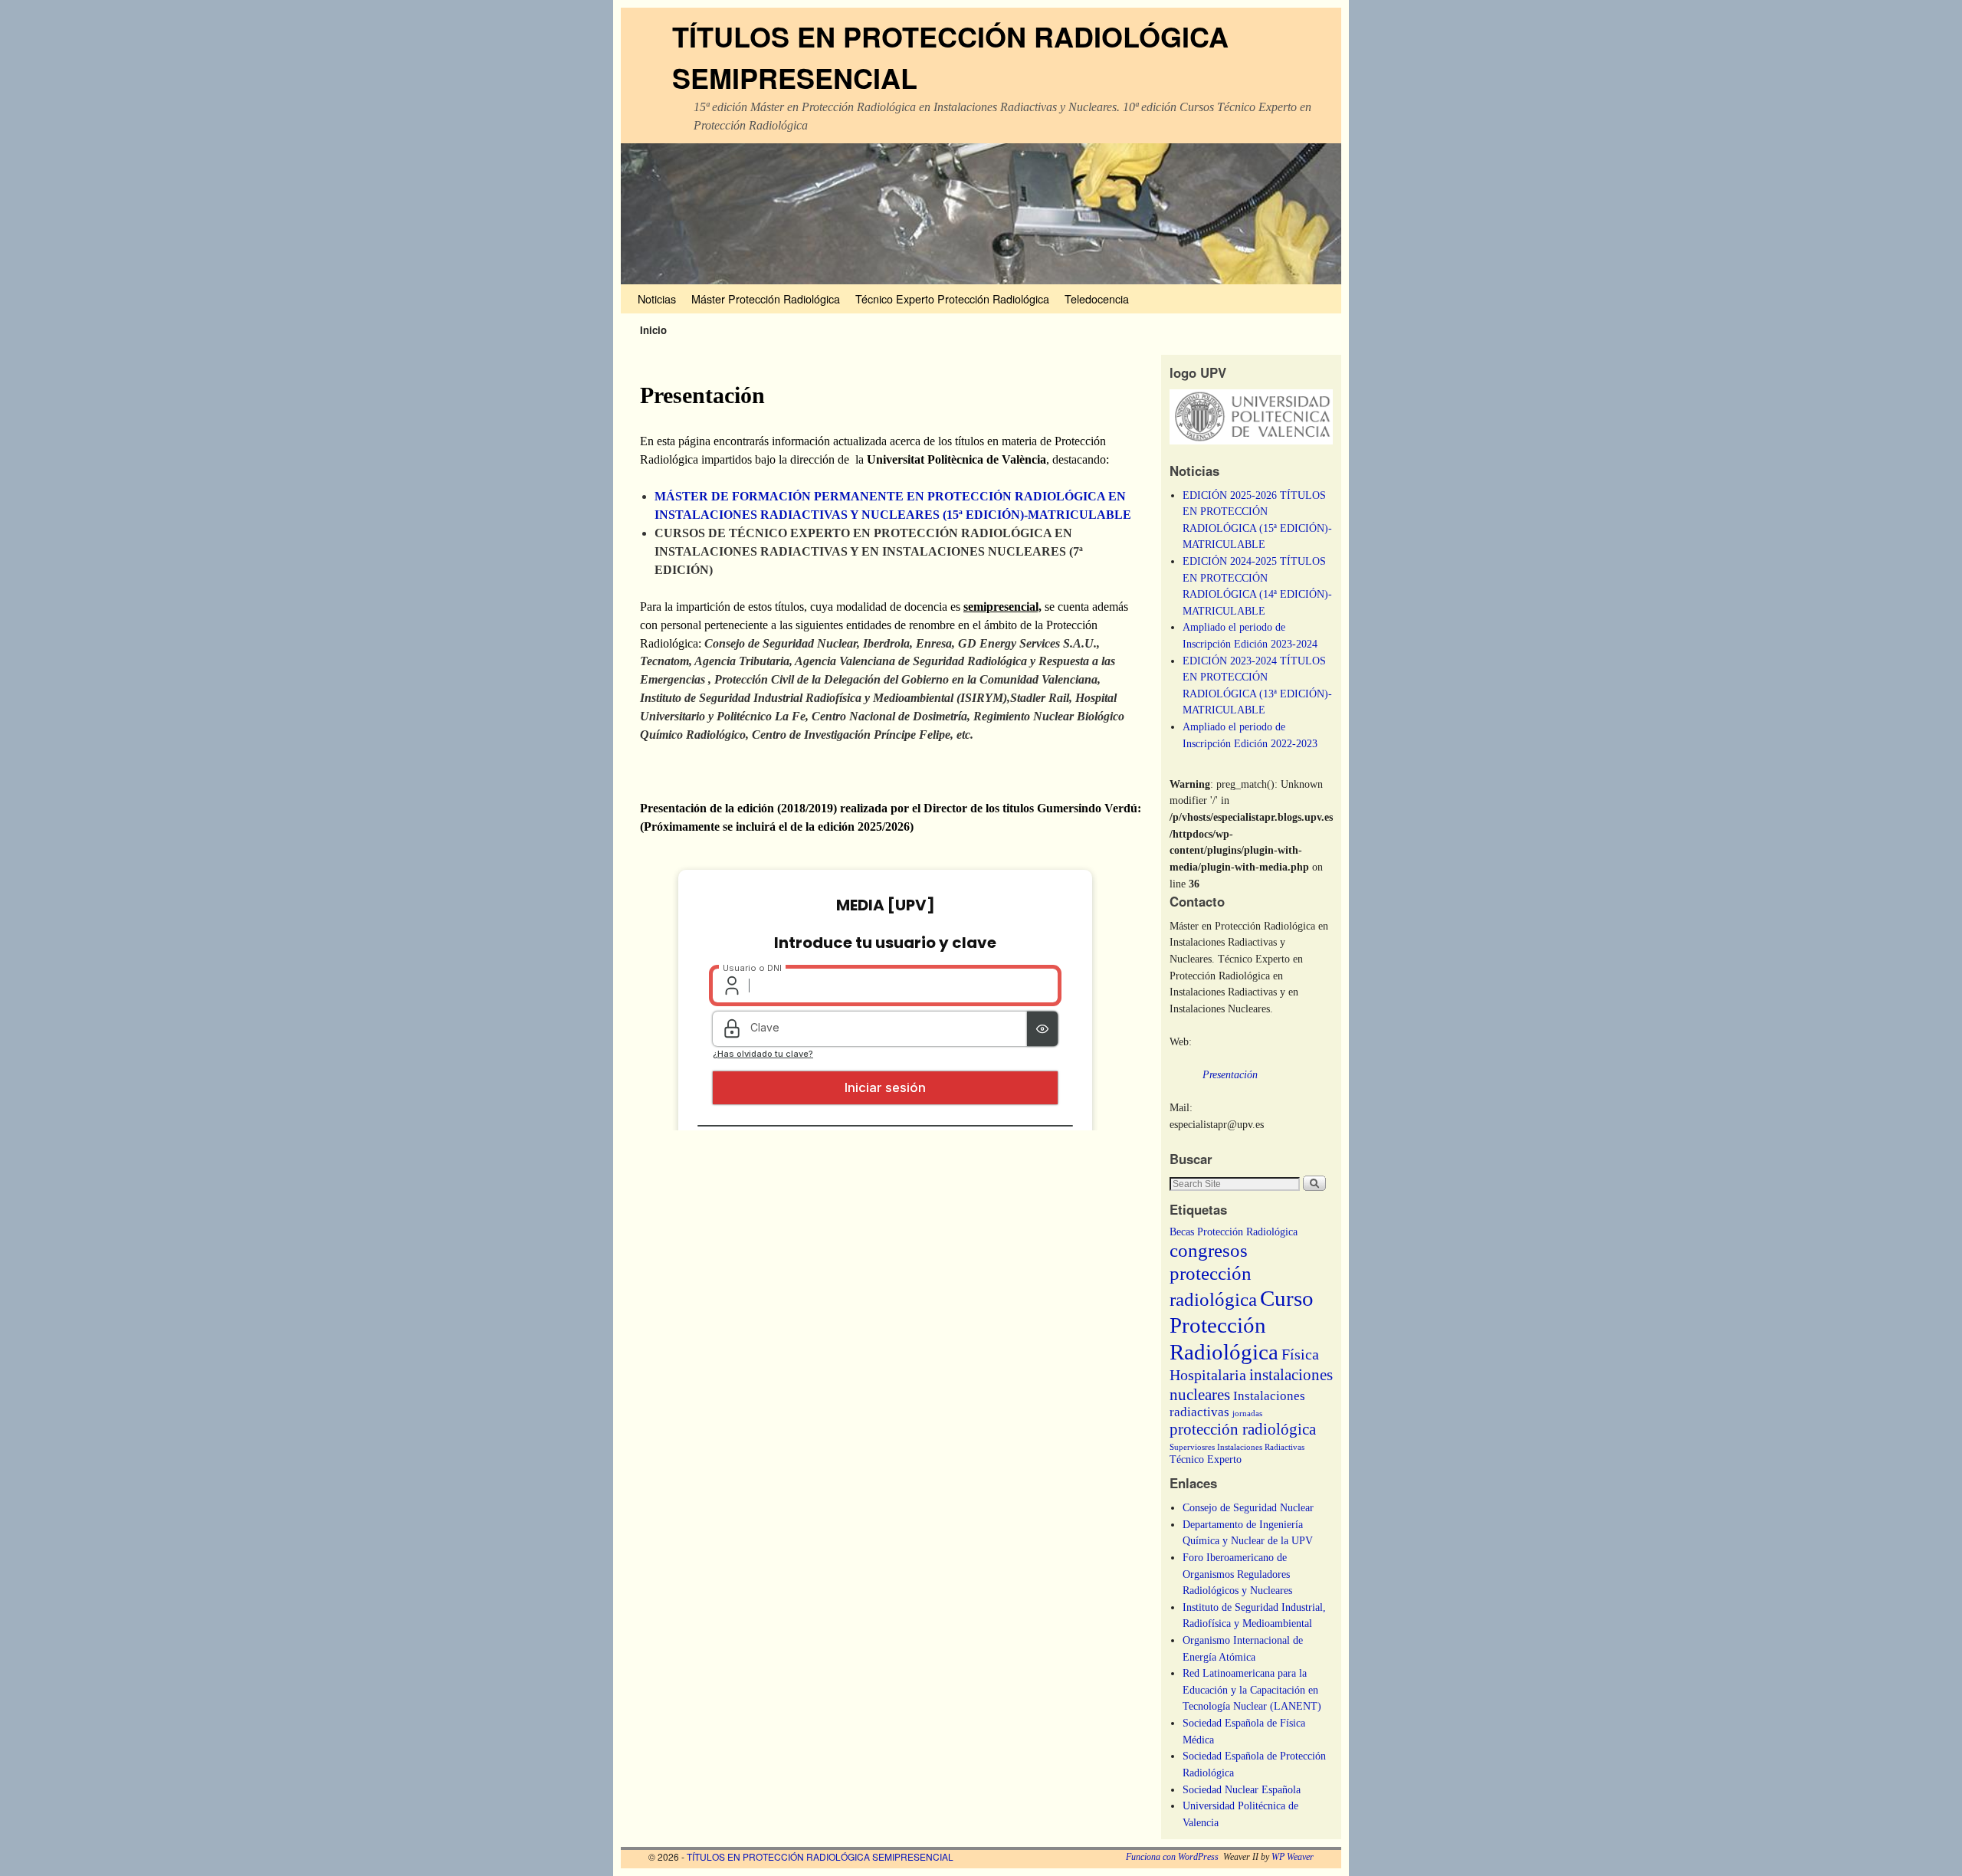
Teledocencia (1097, 298)
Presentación (1230, 1074)
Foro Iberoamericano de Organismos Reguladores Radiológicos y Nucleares (1237, 1574)
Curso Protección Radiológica (1242, 1325)
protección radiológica (1243, 1429)
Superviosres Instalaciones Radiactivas (1237, 1447)
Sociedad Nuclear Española (1242, 1789)
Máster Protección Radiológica (766, 298)
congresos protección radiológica (1213, 1275)
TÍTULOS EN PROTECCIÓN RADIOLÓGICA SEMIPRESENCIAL (820, 1856)
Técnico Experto (1206, 1459)
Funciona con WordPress (1172, 1857)
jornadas (1247, 1414)
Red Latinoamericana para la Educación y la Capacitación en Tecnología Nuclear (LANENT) (1252, 1689)
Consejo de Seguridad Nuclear (1248, 1507)
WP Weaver (1293, 1857)
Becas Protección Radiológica (1234, 1232)
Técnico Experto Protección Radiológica (952, 298)
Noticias (657, 298)
